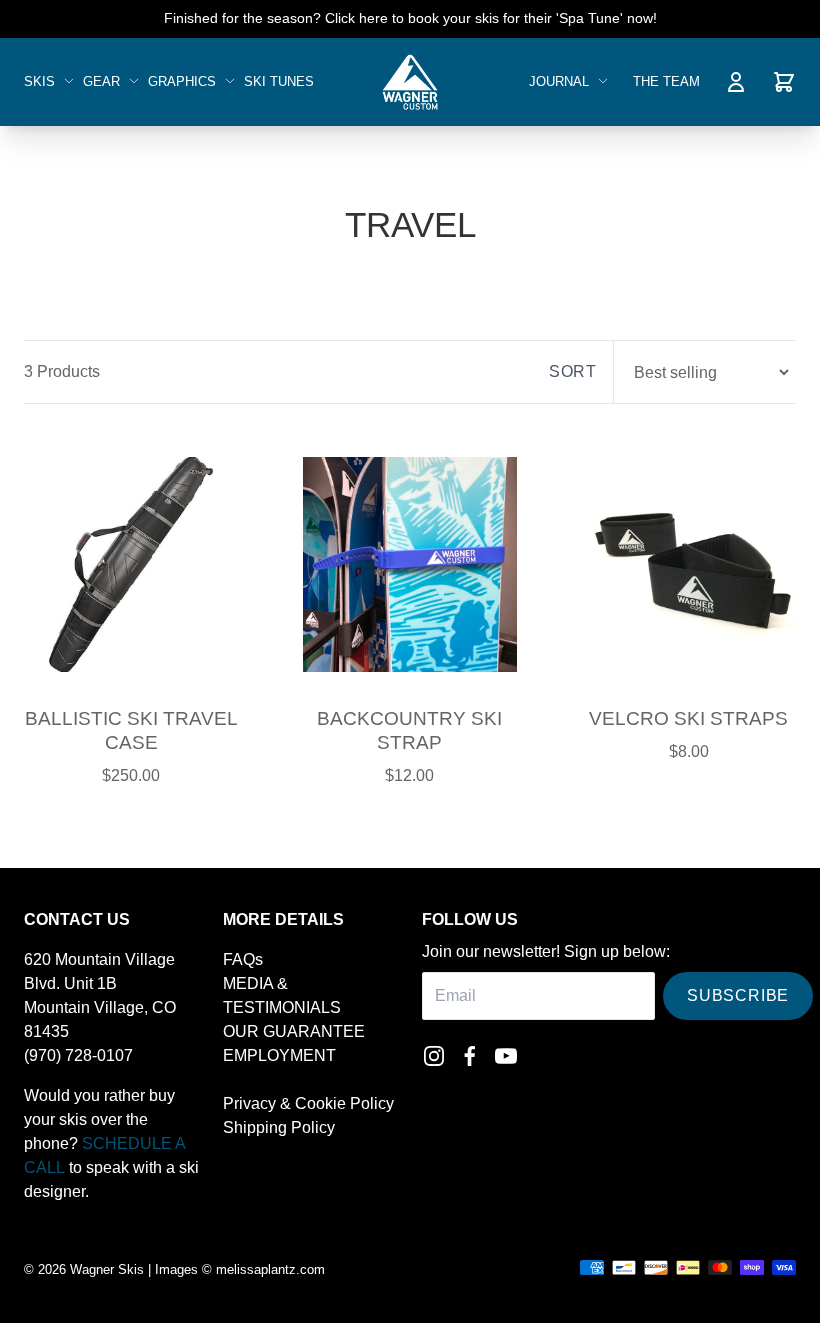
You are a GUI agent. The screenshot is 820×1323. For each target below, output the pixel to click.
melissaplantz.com (270, 1269)
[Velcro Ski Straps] (688, 564)
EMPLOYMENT (279, 1055)
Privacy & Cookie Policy (308, 1103)
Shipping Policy (279, 1127)
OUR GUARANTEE (294, 1031)
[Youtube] (506, 1056)
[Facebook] (470, 1056)
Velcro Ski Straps (688, 718)
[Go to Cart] (784, 82)
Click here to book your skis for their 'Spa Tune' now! (491, 18)
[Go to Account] (736, 82)
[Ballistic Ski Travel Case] (131, 564)
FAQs (243, 959)
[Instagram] (434, 1056)
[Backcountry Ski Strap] (410, 564)
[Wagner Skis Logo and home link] (410, 82)
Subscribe (738, 995)
